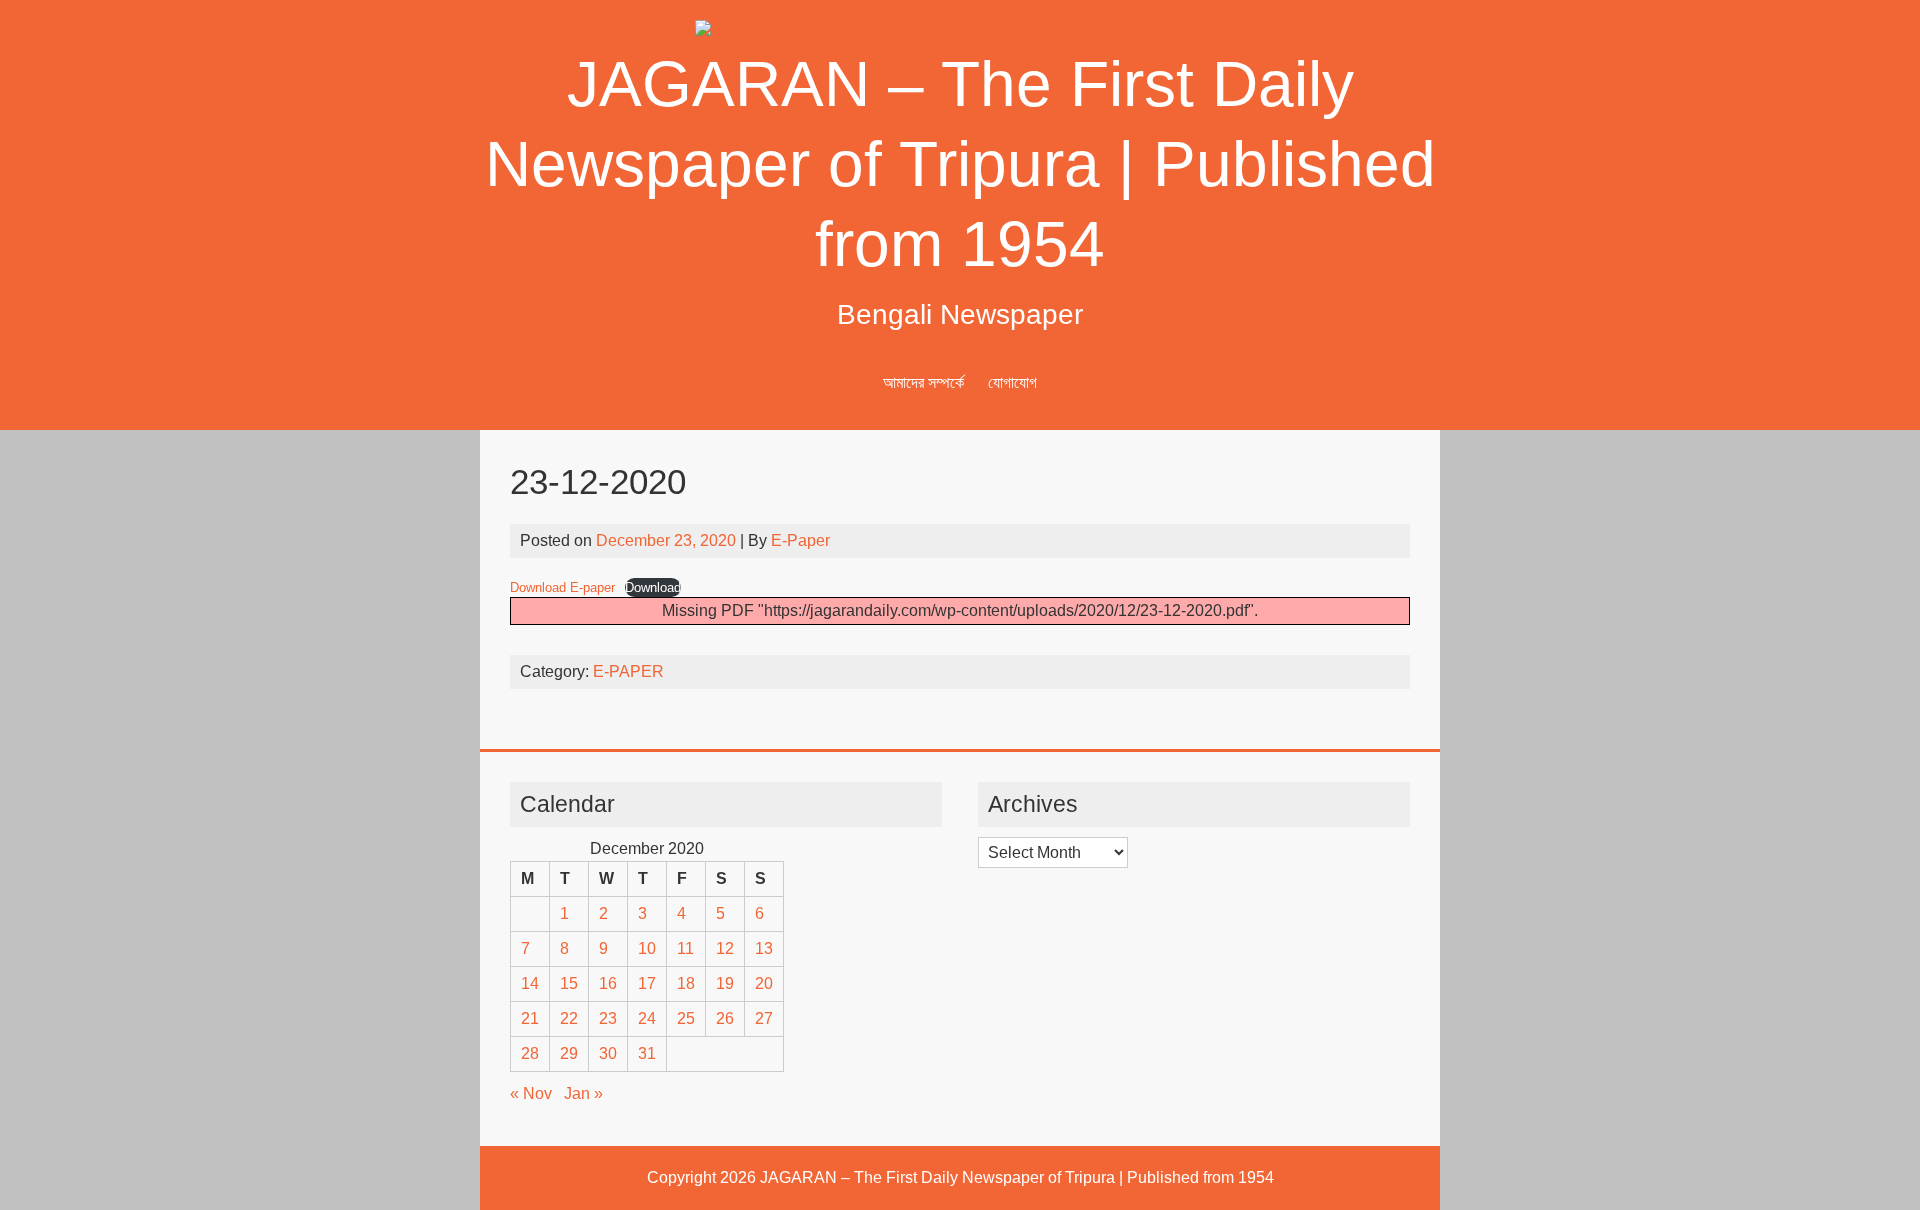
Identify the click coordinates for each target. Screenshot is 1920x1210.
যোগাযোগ (1012, 382)
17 (647, 983)
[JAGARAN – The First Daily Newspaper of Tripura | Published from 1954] (960, 31)
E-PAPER (628, 671)
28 (530, 1053)
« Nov (531, 1093)
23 (608, 1018)
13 (764, 948)
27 (764, 1018)
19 (725, 983)
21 (530, 1018)
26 (725, 1018)
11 (685, 948)
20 (764, 983)
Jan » (583, 1093)
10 (647, 948)
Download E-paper (562, 587)
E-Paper (800, 540)
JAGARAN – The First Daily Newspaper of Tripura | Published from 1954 (960, 164)
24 (647, 1018)
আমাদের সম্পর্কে (923, 382)
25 (686, 1018)
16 (608, 983)
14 (530, 983)
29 (569, 1053)
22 (569, 1018)
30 (608, 1053)
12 (725, 948)
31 (647, 1053)
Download (653, 587)
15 (569, 983)
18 (686, 983)
